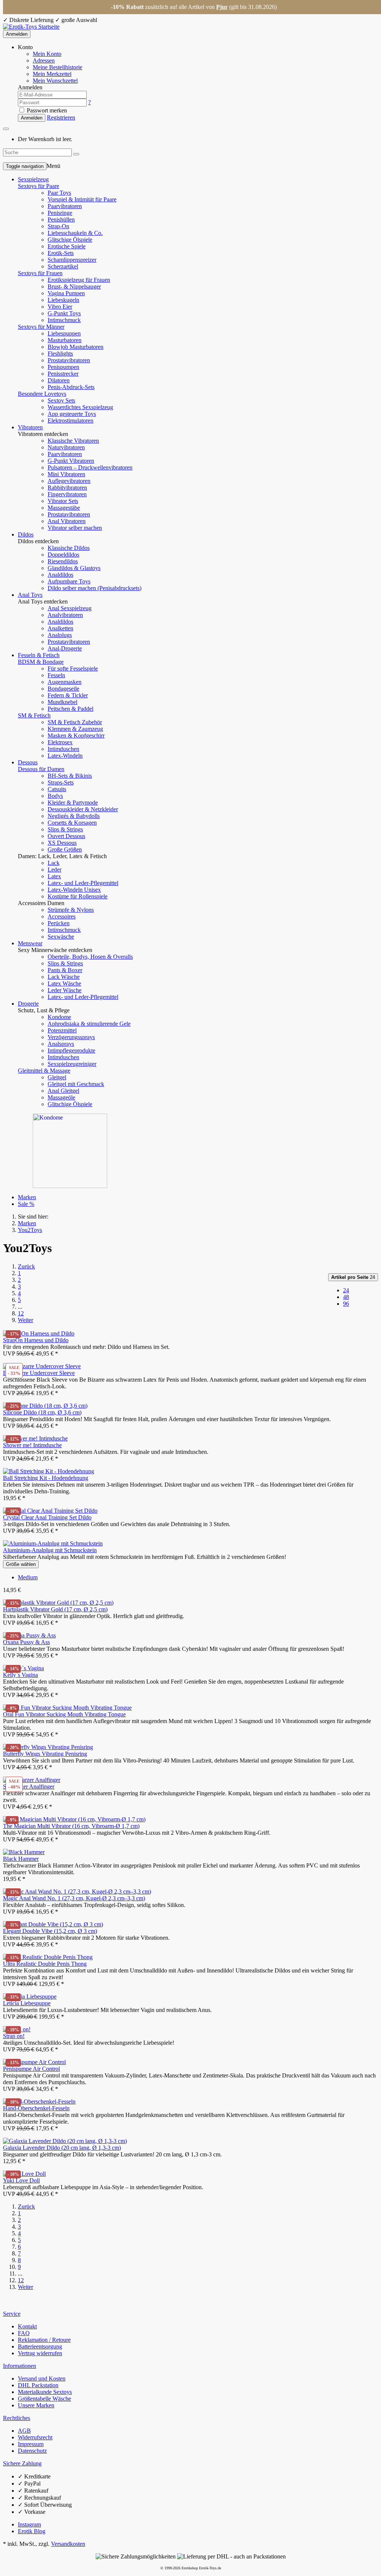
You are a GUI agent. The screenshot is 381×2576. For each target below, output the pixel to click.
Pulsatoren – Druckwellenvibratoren (90, 467)
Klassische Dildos (69, 548)
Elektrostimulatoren (71, 421)
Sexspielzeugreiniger (72, 1064)
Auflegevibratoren (69, 481)
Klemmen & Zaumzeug (75, 729)
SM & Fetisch (34, 715)
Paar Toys (59, 193)
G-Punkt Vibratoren (71, 461)
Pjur (222, 7)
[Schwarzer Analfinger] (32, 1780)
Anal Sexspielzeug (70, 608)
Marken (27, 1197)
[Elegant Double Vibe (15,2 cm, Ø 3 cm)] (53, 1924)
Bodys (55, 796)
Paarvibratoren (65, 206)
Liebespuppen (64, 333)
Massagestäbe (64, 508)
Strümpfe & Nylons (71, 910)
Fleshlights (60, 354)
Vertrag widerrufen (40, 2353)
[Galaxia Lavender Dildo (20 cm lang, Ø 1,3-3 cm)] (65, 2141)
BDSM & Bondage (41, 662)
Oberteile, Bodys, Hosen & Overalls (90, 957)
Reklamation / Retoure (44, 2340)
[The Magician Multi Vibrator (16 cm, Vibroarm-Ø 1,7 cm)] (74, 1819)
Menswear (30, 943)
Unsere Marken (36, 2405)
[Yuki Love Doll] (24, 2174)
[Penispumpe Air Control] (34, 2062)
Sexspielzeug (33, 179)
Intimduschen (63, 749)
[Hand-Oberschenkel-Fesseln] (39, 2101)
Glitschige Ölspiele (70, 240)
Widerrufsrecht (35, 2437)
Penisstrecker (63, 374)
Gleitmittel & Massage (44, 1071)
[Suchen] (76, 154)
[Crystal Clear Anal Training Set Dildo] (50, 1511)
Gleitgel (57, 1077)
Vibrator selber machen (75, 528)
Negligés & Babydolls (74, 816)
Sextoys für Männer (41, 327)
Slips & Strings (65, 829)
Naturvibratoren (66, 447)
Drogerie (28, 1004)
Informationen (20, 2366)
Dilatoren (59, 380)
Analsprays (61, 1044)
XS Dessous (62, 843)
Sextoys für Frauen (40, 273)
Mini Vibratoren (66, 474)
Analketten (60, 628)
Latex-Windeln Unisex (74, 890)
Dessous (28, 762)
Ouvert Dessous (66, 836)
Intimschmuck (64, 320)
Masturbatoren (65, 340)
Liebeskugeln (63, 300)
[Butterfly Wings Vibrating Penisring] (48, 1747)
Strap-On (58, 226)
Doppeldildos (63, 555)
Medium (28, 1577)
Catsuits (57, 789)
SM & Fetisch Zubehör (75, 722)
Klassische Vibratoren (73, 441)
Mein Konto (47, 54)
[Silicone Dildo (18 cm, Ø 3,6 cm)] (45, 1406)
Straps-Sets (61, 782)
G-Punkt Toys (64, 313)
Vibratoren (30, 427)
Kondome (59, 1017)
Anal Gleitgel (63, 1091)
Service (12, 2314)
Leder (55, 870)
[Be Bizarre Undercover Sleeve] (42, 1366)
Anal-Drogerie (65, 648)
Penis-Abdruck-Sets (71, 387)
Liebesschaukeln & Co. (75, 233)
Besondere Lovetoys (42, 394)
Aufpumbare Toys (69, 581)
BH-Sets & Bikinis (70, 776)
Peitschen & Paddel (71, 709)
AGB (24, 2431)
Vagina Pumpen (66, 293)
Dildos (26, 534)
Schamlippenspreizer (72, 260)
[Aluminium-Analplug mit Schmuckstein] (53, 1543)
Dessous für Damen (41, 769)
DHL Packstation (38, 2385)
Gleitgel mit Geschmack (76, 1084)
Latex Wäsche (64, 983)
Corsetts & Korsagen (72, 823)
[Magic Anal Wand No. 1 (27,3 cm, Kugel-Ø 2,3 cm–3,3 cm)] (77, 1892)
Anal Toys (30, 595)
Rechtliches (17, 2418)
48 (346, 1297)
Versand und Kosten (42, 2378)
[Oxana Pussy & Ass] (29, 1635)
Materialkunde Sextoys (45, 2392)
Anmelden (17, 34)
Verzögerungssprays (71, 1037)
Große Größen (65, 849)
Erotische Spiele (67, 246)
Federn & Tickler (68, 695)
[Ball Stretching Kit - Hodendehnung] (49, 1471)
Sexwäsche (61, 937)
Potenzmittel (62, 1030)
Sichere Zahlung (22, 2463)
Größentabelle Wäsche (44, 2399)
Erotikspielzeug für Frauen (79, 280)
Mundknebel (63, 702)
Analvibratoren (65, 615)
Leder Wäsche (65, 990)
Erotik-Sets (61, 253)
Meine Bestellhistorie (57, 67)
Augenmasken (65, 682)
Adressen (44, 61)
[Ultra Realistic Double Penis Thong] (48, 1957)
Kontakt (27, 2326)
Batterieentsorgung (40, 2346)
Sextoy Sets (61, 400)
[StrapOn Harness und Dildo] (39, 1333)
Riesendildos (63, 561)
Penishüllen (61, 219)
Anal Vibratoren (67, 521)
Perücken (59, 923)
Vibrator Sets (63, 501)
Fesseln (56, 675)
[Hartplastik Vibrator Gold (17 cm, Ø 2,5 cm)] (58, 1603)
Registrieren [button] (61, 117)
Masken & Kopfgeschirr (76, 735)
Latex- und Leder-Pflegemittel (83, 883)
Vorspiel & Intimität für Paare (82, 199)
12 (21, 1313)
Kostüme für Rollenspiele (78, 896)
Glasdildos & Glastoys (74, 568)
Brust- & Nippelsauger (74, 286)
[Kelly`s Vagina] (23, 1668)
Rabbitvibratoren (67, 488)
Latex (54, 876)
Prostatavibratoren (69, 360)
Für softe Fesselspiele (73, 668)
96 (346, 1304)
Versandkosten (68, 2544)
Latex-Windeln (65, 756)
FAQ (24, 2333)
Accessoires (62, 916)
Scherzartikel (63, 266)
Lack (54, 863)
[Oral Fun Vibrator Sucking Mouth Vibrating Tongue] (67, 1708)
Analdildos (60, 575)
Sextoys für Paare (39, 186)
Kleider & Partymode (73, 803)
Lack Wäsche (64, 977)
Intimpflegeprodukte (71, 1050)
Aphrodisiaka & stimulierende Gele (89, 1024)
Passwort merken (46, 110)
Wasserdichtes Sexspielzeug (80, 407)
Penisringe (60, 213)
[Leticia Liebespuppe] (30, 1997)
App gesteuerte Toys (72, 414)
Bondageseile (63, 689)
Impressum (31, 2444)
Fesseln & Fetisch (39, 655)
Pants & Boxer (65, 970)
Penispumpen (63, 367)
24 (353, 1277)
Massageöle (61, 1097)
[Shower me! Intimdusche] (35, 1438)
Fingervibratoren (67, 494)
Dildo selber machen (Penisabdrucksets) (95, 588)
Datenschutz (32, 2451)
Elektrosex (60, 742)
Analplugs (60, 635)
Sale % (26, 1204)
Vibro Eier (60, 307)
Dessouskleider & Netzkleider (83, 809)
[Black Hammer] (24, 1852)
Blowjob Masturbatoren (76, 347)
